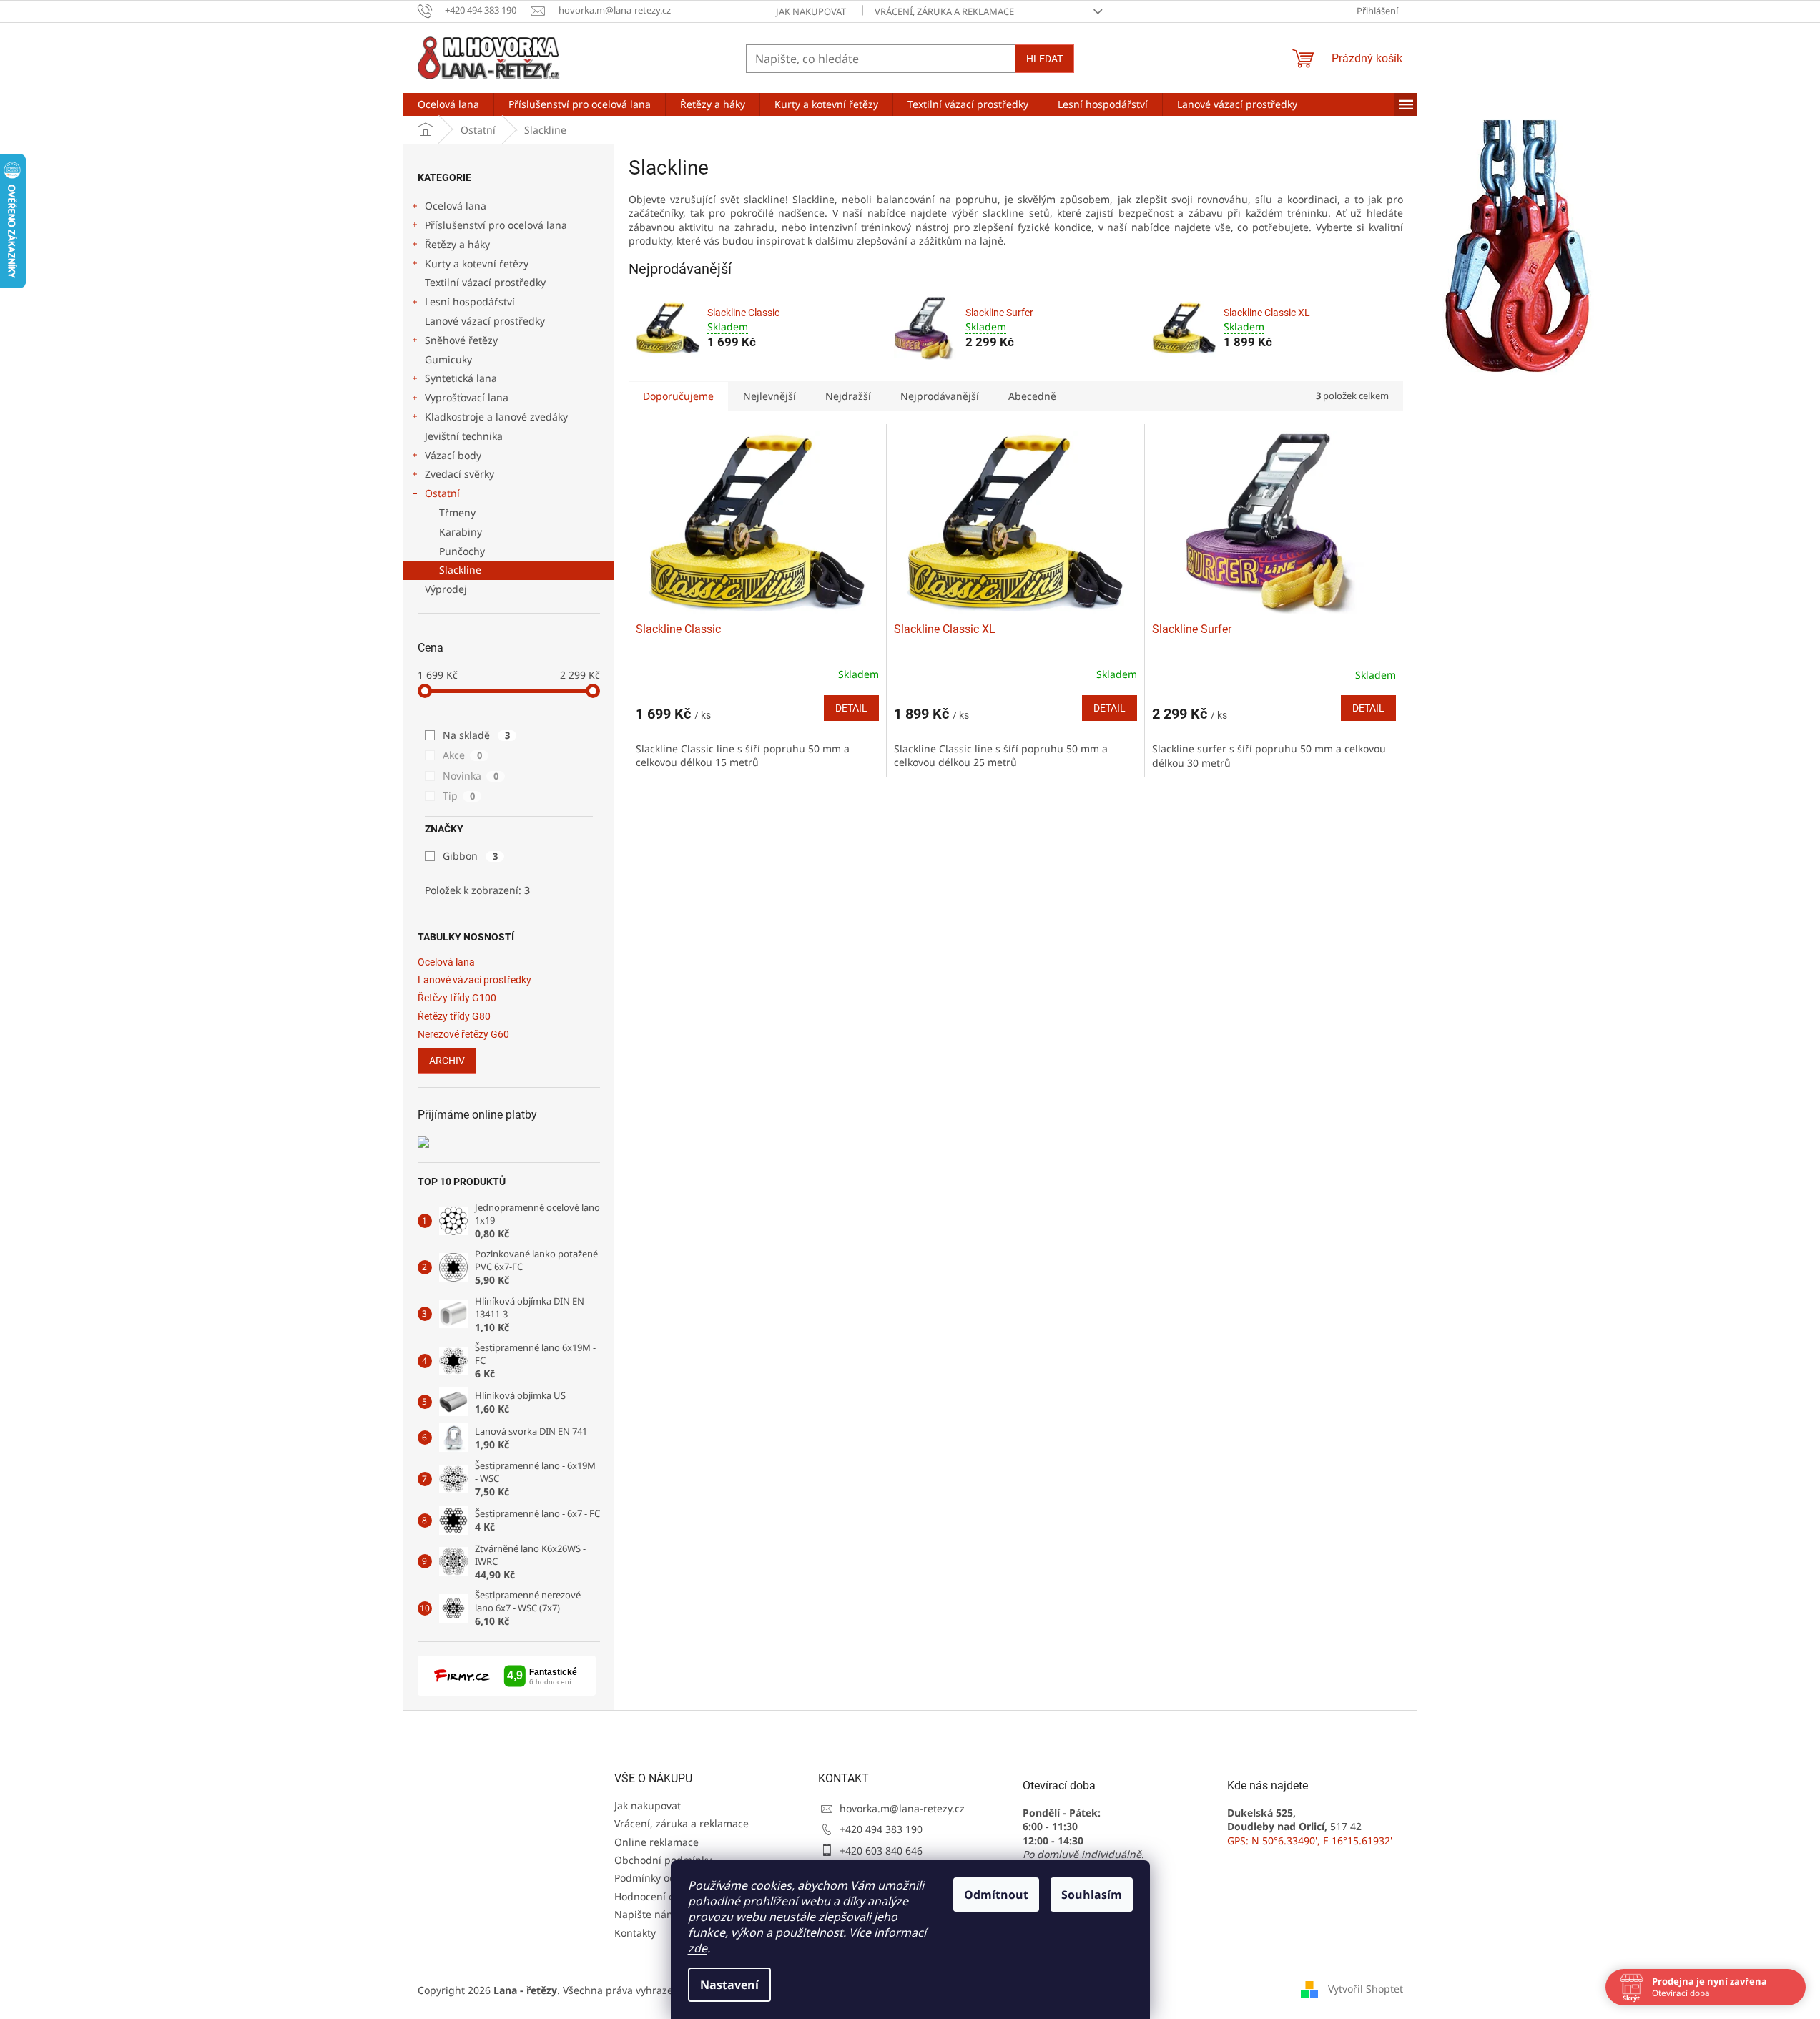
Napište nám (645, 1914)
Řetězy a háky (457, 244)
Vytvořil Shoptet (1366, 1989)
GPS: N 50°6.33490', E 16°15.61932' (1310, 1841)
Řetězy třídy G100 (457, 998)
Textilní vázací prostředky (485, 282)
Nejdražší (848, 396)
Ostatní (442, 493)
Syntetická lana (461, 378)
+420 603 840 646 (881, 1851)
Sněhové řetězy (461, 340)
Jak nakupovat (811, 11)
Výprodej (446, 589)
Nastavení (729, 1985)
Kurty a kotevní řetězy (477, 264)
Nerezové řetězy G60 (463, 1035)
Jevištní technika (464, 436)
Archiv (447, 1061)
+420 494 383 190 (881, 1829)
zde (698, 1948)
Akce (462, 755)
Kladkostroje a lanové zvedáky (496, 417)
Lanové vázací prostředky (485, 321)
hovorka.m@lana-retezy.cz (902, 1808)
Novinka (471, 776)
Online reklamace (656, 1842)
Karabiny (461, 532)
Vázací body (453, 455)
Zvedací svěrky (459, 474)
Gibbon (470, 856)
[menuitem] (448, 104)
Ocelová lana (456, 206)
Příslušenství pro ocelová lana (496, 225)
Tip (459, 796)
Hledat (1044, 59)
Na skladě (476, 735)
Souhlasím (1092, 1895)
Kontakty (635, 1933)
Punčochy (462, 551)
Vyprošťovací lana (467, 397)
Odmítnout (996, 1895)
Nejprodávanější (940, 396)
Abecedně (1032, 396)
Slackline (460, 570)
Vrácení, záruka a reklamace (944, 11)
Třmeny (457, 512)
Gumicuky (448, 359)
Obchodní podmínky (663, 1860)
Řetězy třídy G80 (454, 1017)
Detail (851, 708)
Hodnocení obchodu (663, 1896)
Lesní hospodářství (470, 301)
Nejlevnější (769, 396)
